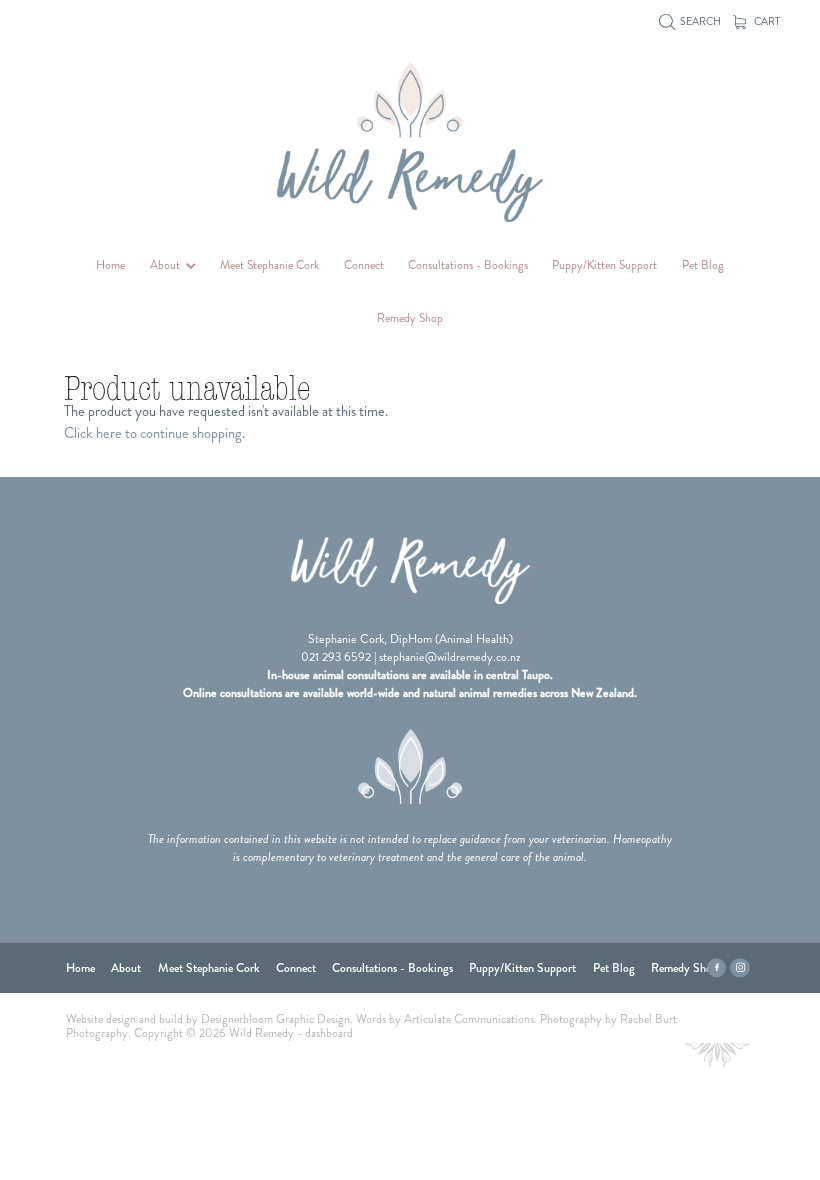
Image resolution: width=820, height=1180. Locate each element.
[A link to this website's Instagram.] (740, 968)
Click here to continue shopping (153, 433)
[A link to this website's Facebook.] (717, 968)
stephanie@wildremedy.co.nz (449, 657)
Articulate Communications (469, 1019)
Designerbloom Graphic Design (275, 1019)
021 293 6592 (336, 657)
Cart (766, 21)
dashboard (329, 1033)
